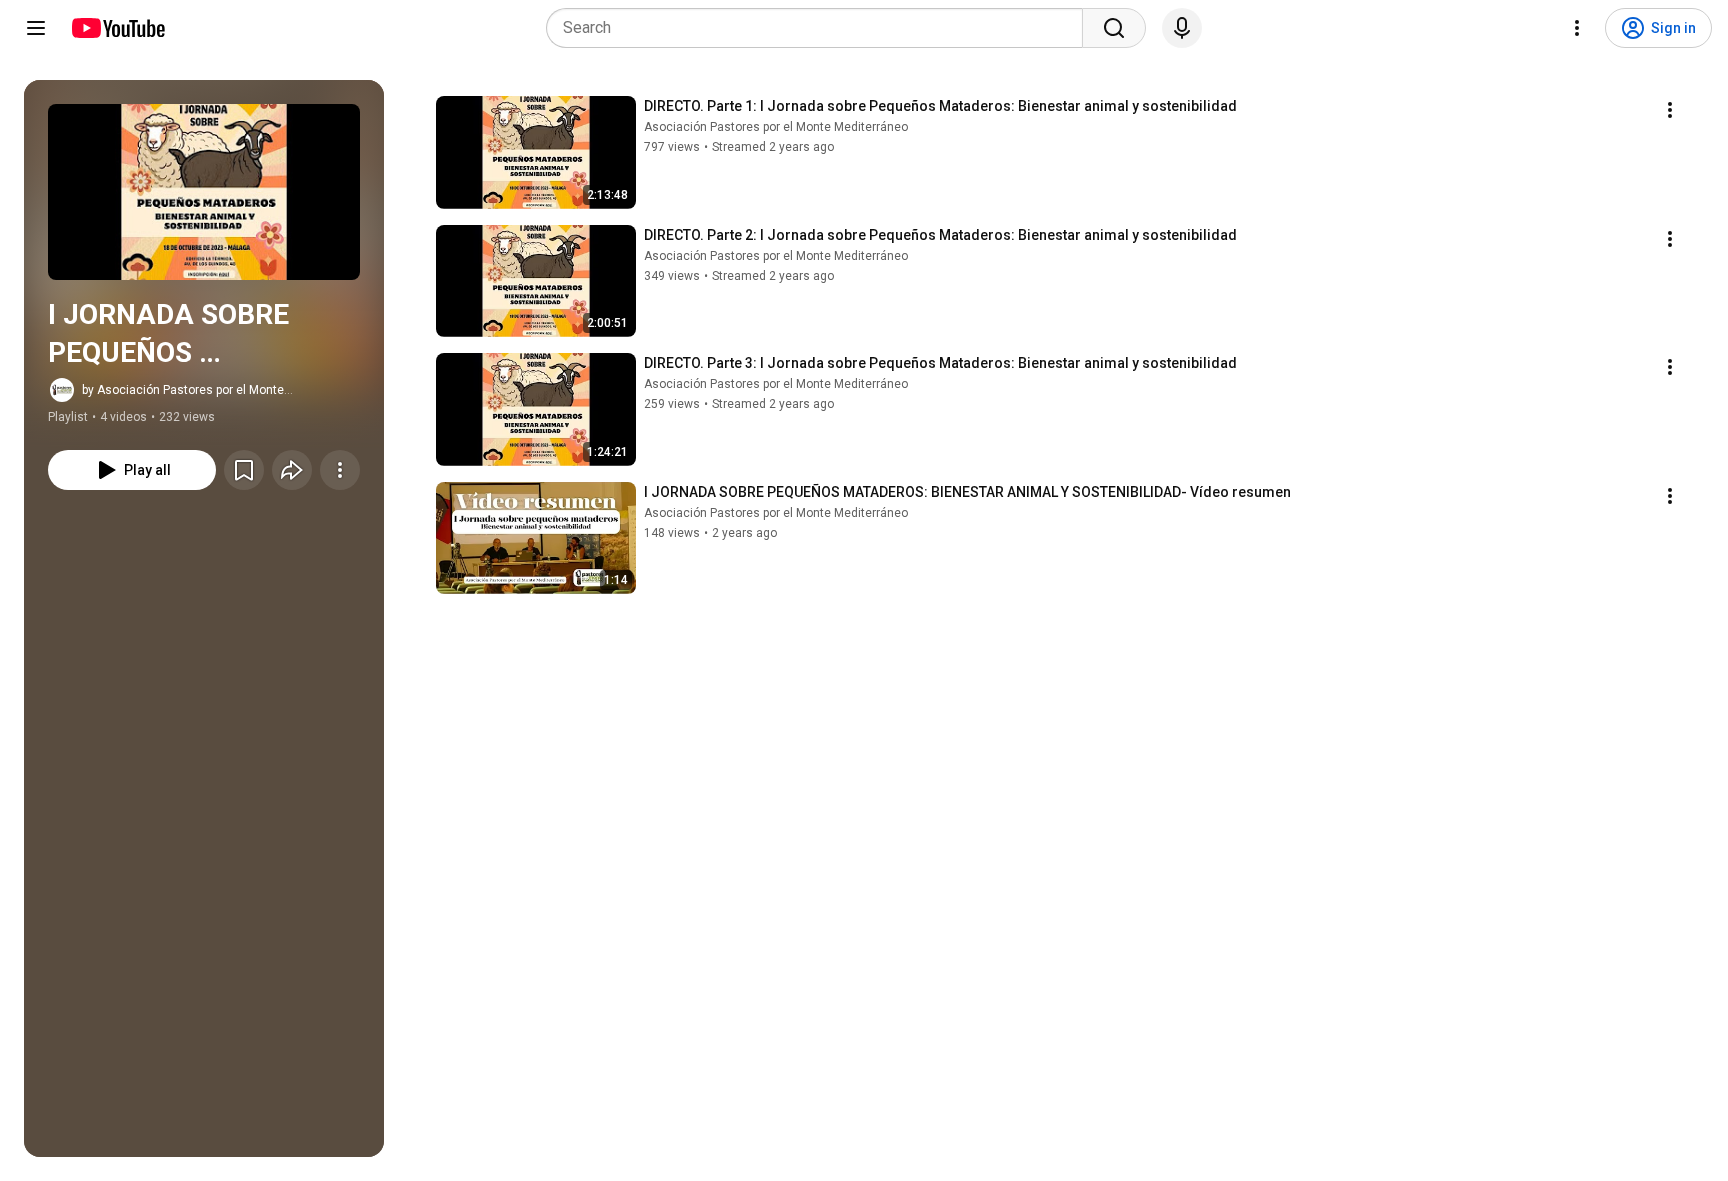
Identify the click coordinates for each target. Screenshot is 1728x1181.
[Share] (292, 470)
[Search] (1114, 28)
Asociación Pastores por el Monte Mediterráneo (776, 127)
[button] (204, 192)
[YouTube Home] (117, 28)
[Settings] (1577, 28)
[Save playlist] (244, 470)
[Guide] (36, 28)
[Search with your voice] (1182, 28)
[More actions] (340, 470)
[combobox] (820, 28)
